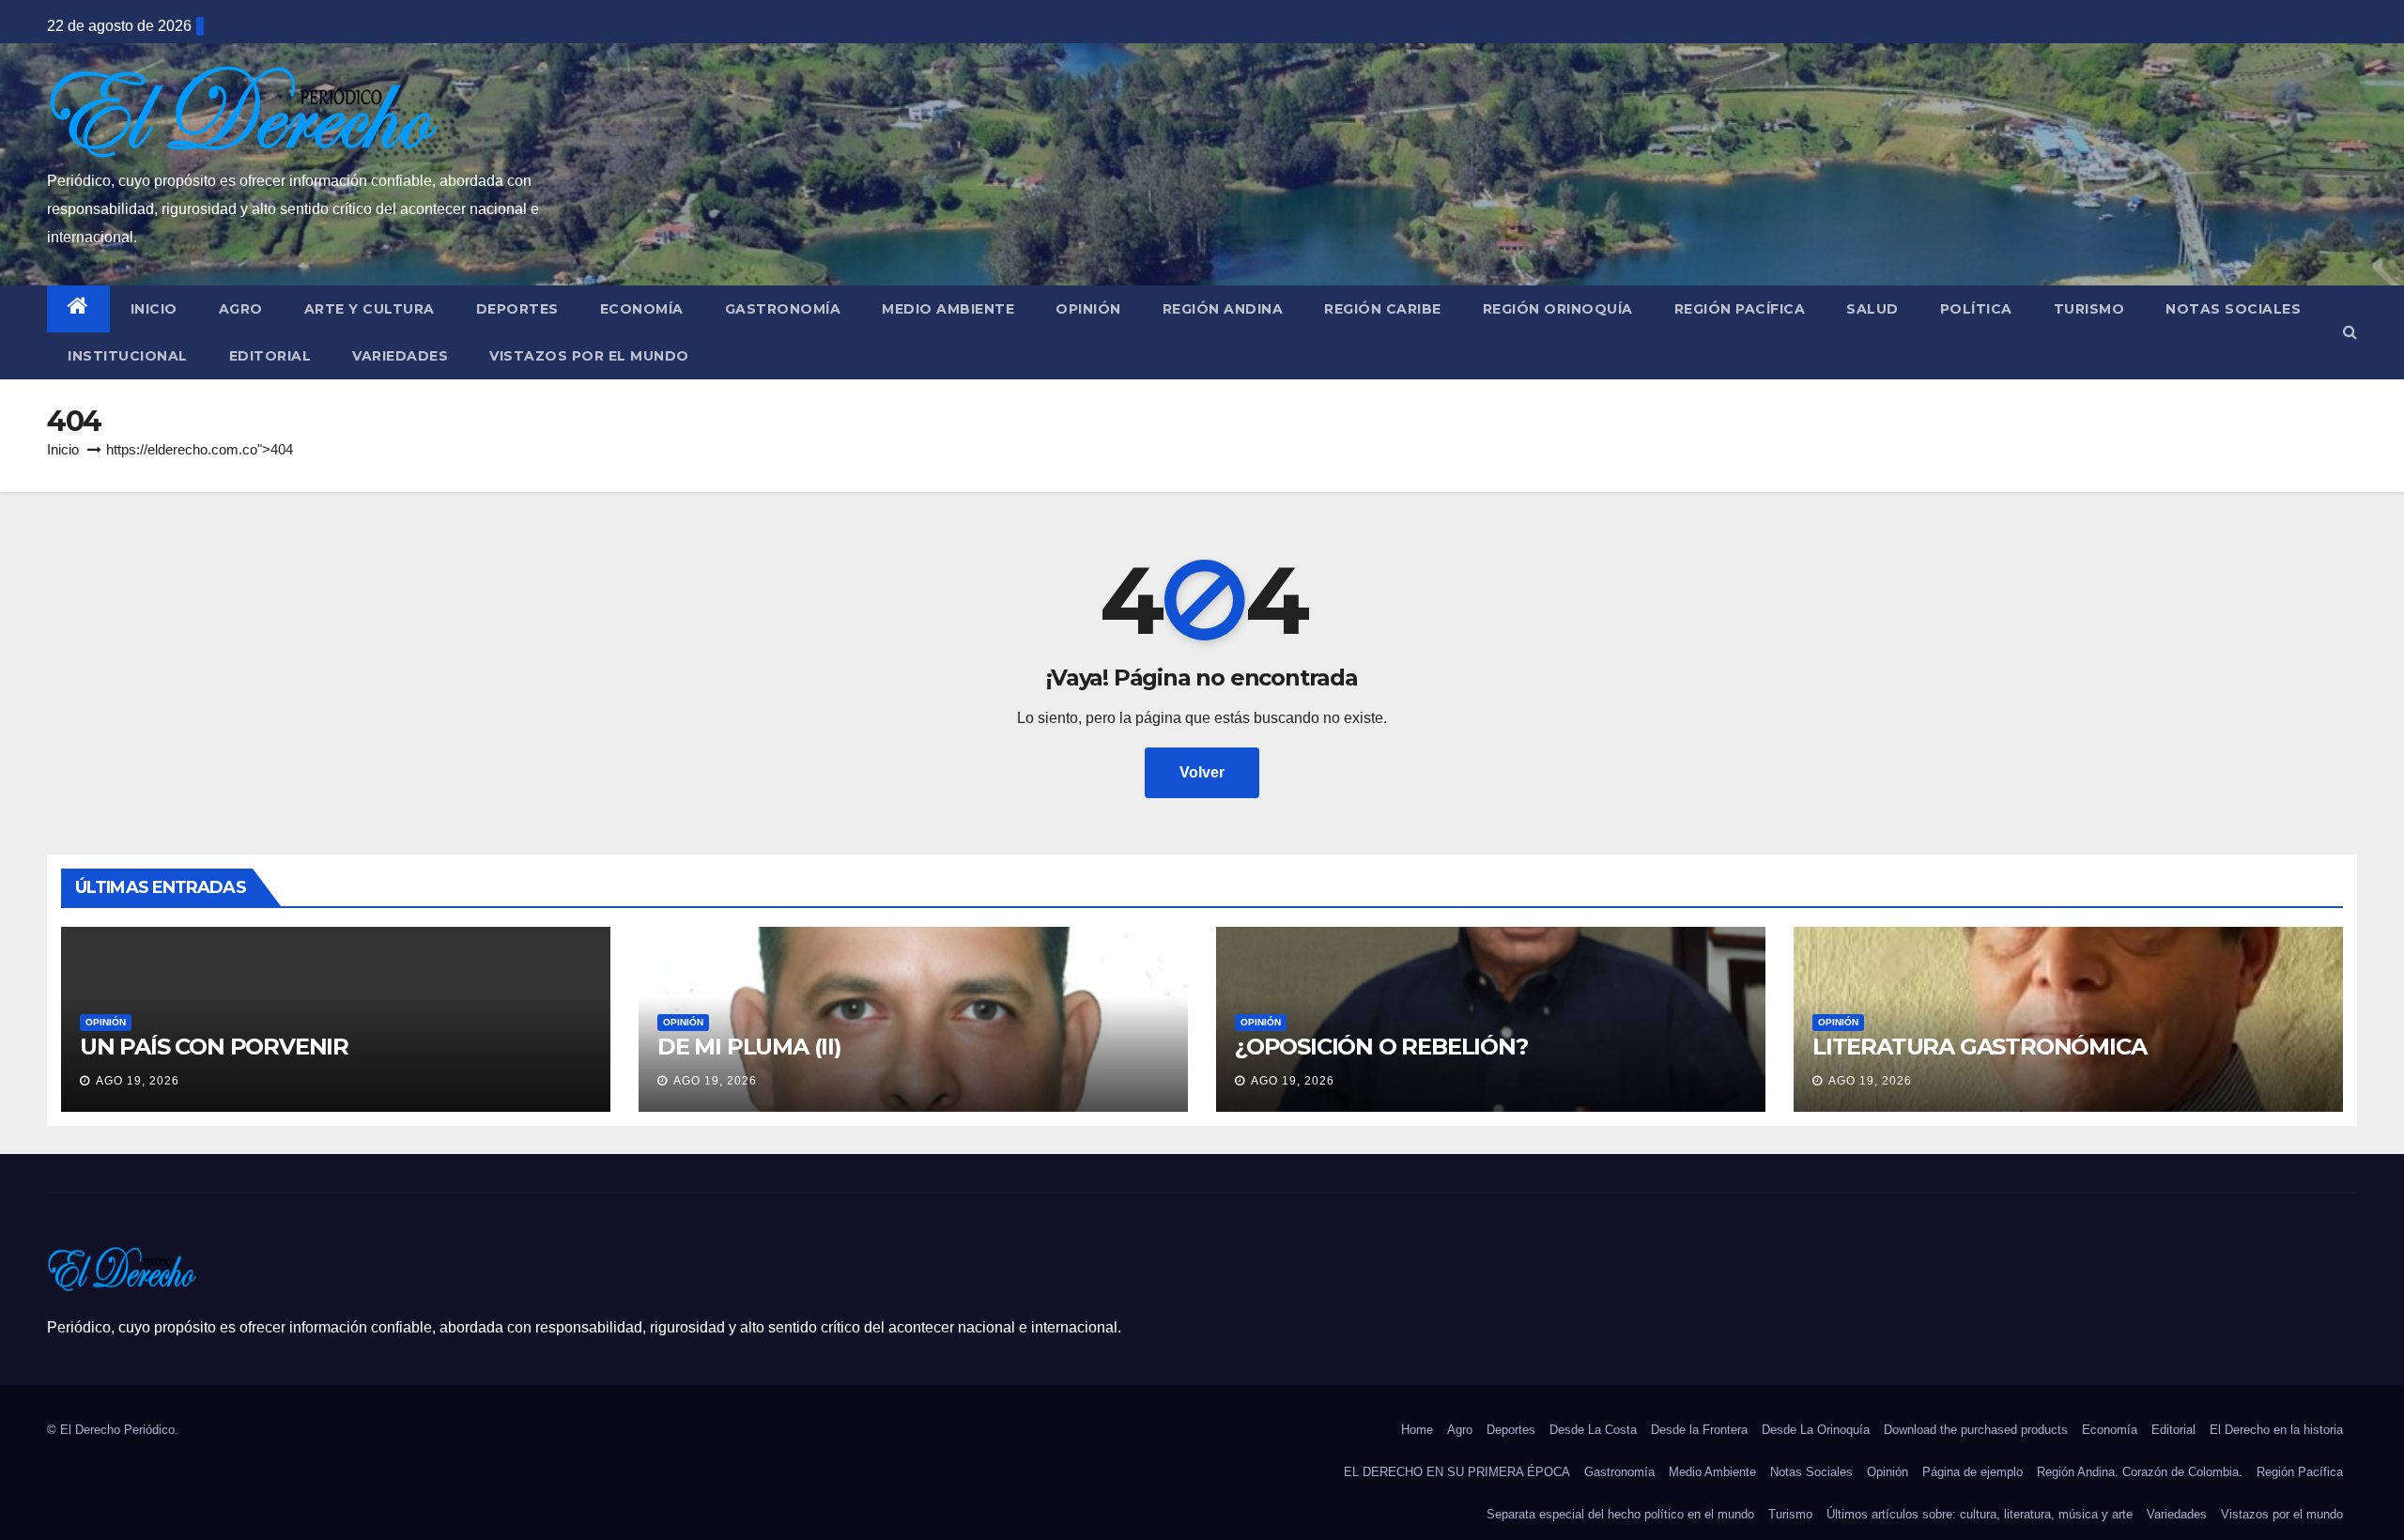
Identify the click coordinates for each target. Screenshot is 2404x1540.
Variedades (400, 356)
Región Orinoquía (1558, 309)
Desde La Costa (1593, 1430)
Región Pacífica (1740, 309)
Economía (642, 309)
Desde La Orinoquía (1816, 1430)
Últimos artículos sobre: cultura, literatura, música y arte (1980, 1514)
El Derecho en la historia (2276, 1430)
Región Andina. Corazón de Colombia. (2140, 1472)
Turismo (2089, 309)
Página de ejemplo (1973, 1472)
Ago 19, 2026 (138, 1081)
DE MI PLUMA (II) (749, 1047)
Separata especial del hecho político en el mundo (1620, 1514)
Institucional (128, 356)
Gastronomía (783, 309)
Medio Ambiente (948, 309)
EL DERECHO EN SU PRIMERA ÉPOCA (1457, 1472)
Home (1417, 1430)
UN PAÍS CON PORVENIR (214, 1047)
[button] (2350, 332)
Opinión (1088, 309)
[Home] (78, 309)
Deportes (517, 309)
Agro (241, 309)
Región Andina (1223, 309)
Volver (1202, 772)
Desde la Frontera (1699, 1430)
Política (1976, 309)
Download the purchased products (1976, 1430)
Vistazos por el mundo (589, 356)
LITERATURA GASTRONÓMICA (1979, 1047)
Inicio (154, 309)
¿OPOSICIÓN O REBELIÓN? (1381, 1047)
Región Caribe (1383, 309)
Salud (1872, 309)
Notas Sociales (2233, 309)
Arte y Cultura (370, 309)
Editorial (270, 356)
